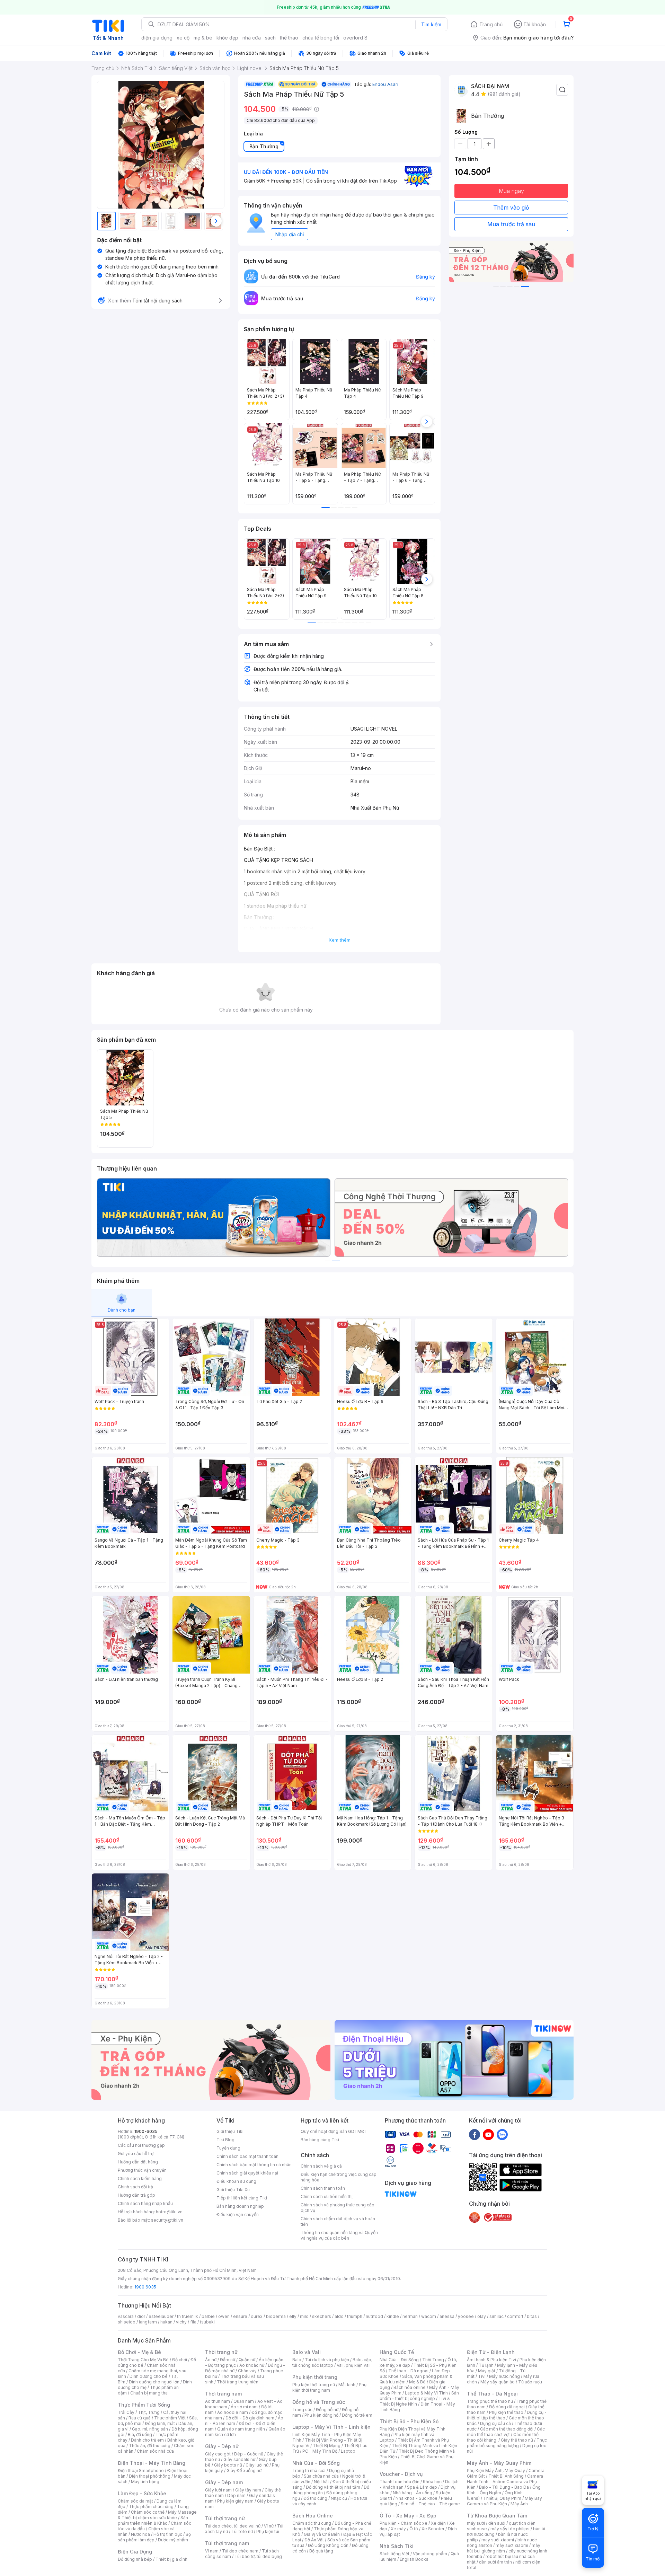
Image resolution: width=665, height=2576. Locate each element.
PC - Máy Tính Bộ (320, 2451)
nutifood (374, 2316)
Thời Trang (433, 2360)
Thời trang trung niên (238, 2382)
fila (193, 2322)
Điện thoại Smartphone (141, 2471)
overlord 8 (355, 38)
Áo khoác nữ (252, 2365)
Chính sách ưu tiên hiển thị (327, 2196)
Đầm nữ (228, 2360)
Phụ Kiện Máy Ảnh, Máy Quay (496, 2471)
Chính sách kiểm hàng (140, 2178)
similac (496, 2316)
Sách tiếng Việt (394, 2554)
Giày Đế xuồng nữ (244, 2471)
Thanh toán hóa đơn (400, 2482)
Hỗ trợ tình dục (168, 2534)
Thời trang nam (223, 2394)
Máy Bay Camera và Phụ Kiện (504, 2501)
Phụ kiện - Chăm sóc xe (404, 2523)
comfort (515, 2316)
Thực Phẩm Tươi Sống (144, 2405)
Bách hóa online (410, 2387)
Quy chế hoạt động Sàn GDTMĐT (334, 2131)
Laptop (348, 2451)
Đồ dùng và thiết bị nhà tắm (333, 2487)
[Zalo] (502, 2134)
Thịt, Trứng (149, 2412)
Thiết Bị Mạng (327, 2446)
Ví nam (212, 2551)
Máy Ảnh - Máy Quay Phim (499, 2463)
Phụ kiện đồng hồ (321, 2415)
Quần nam (244, 2401)
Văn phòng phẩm (430, 2554)
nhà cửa (252, 38)
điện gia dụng (157, 38)
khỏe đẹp (227, 38)
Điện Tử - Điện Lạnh (491, 2352)
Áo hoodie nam (233, 2412)
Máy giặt (487, 2371)
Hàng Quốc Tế (397, 2352)
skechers (322, 2316)
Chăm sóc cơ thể (148, 2512)
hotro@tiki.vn (169, 2212)
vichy (181, 2322)
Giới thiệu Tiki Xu (233, 2190)
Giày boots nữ (228, 2465)
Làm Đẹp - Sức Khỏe (142, 2493)
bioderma (276, 2316)
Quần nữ (247, 2360)
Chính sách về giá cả (321, 2166)
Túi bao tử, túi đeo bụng (258, 2556)
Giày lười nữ (257, 2465)
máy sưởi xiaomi (512, 2545)
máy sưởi (476, 2523)
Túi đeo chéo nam (240, 2551)
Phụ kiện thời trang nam (329, 2387)
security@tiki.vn (167, 2220)
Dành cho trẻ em (147, 2440)
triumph (355, 2316)
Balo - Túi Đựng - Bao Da (504, 2487)
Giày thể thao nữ (517, 2440)
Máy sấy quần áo (498, 2382)
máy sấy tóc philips (510, 2529)
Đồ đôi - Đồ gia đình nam (250, 2418)
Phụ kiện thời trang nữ (314, 2385)
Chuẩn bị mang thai (149, 2393)
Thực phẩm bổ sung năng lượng (507, 2443)
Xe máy (398, 2529)
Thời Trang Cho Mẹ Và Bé (143, 2360)
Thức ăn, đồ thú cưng (150, 2446)
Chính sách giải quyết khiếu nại (247, 2173)
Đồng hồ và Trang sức (319, 2402)
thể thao (289, 38)
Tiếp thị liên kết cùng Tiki (242, 2198)
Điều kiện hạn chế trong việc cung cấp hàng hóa (339, 2177)
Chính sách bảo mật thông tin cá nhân (254, 2165)
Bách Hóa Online (313, 2516)
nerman (410, 2316)
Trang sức (302, 2410)
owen (224, 2316)
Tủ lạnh (486, 2365)
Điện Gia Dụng (135, 2552)
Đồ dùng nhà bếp (135, 2559)
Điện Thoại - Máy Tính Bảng (152, 2463)
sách (270, 38)
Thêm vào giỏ (511, 208)
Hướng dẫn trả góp (136, 2195)
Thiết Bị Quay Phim (502, 2498)
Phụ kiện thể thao (506, 2412)
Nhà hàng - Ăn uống (413, 2493)
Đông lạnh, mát (160, 2423)
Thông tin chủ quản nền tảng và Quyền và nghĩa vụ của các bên (339, 2235)
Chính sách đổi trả (135, 2187)
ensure (240, 2316)
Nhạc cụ (339, 2498)
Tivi (482, 2376)
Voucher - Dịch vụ (401, 2474)
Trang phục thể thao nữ (490, 2401)
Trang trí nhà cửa (309, 2471)
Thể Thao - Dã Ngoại (492, 2394)
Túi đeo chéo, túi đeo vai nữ (233, 2526)
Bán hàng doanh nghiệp (240, 2206)
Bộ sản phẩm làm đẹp (154, 2537)
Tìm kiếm (431, 24)
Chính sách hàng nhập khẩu (145, 2203)
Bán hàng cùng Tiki (320, 2140)
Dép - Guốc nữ (249, 2454)
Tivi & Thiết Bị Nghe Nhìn (415, 2401)
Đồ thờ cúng (315, 2498)
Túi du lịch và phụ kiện (327, 2360)
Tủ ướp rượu (530, 2382)
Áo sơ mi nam (244, 2407)
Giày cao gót (218, 2454)
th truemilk (188, 2316)
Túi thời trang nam (227, 2543)
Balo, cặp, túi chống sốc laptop (332, 2362)
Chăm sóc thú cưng (312, 2523)
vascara (126, 2316)
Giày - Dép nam (224, 2482)
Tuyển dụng (228, 2148)
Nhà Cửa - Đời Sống (316, 2463)
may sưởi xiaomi (498, 2540)
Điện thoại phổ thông (150, 2476)
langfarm (148, 2322)
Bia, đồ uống (140, 2434)
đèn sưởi (497, 2523)
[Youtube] (488, 2134)
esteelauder (161, 2316)
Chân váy (247, 2371)
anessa (447, 2316)
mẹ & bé (203, 38)
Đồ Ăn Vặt (314, 2540)
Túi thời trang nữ (225, 2518)
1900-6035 (146, 2131)
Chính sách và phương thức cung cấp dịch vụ (338, 2208)
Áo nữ (211, 2360)
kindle (393, 2316)
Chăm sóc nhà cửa (155, 2451)
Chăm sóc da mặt (135, 2501)
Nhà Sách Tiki (397, 2546)
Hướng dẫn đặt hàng (138, 2162)
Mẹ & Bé (417, 2382)
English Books (414, 2559)
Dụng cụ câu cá (495, 2423)
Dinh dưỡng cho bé (149, 2376)
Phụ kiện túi (268, 2531)
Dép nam (236, 2495)
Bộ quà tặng (321, 2551)
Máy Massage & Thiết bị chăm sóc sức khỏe (157, 2515)
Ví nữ (269, 2526)
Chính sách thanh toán (323, 2188)
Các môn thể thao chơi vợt (506, 2432)
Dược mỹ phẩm (173, 2540)
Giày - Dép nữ (222, 2446)
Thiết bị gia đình (171, 2559)
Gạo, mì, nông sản (150, 2429)
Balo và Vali (307, 2352)
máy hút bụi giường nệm (504, 2548)
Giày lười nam (218, 2490)
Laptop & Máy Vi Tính (426, 2393)
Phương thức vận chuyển (142, 2170)
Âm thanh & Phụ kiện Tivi (491, 2360)
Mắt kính (347, 2385)
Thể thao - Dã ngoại (408, 2371)
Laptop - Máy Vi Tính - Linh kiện (331, 2427)
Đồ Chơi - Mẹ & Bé (139, 2352)
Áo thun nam (218, 2401)
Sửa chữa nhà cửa (321, 2476)
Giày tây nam (248, 2490)
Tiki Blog (225, 2140)
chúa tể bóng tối (321, 38)
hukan (166, 2322)
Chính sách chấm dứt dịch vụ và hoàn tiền (338, 2221)
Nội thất (321, 2482)
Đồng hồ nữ (327, 2410)
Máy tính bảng (145, 2482)
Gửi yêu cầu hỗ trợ (136, 2154)
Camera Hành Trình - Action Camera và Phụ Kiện (505, 2482)
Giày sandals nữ (239, 2459)
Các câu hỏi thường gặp (141, 2145)
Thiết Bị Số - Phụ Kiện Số (409, 2421)
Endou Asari (385, 84)
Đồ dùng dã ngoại (507, 2407)
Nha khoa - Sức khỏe (416, 2498)
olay (482, 2316)
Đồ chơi (180, 2360)
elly (293, 2316)
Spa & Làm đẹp (422, 2487)
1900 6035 (145, 2287)
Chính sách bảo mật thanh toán (247, 2156)
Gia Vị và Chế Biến (322, 2534)
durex (257, 2316)
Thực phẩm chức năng (151, 2507)
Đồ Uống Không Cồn (328, 2545)
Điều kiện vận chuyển (238, 2215)
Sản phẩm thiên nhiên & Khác (153, 2520)
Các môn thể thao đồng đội (507, 2429)
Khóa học (432, 2482)
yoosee (466, 2316)
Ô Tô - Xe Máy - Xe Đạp (408, 2516)
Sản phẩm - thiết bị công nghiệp (419, 2396)
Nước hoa (140, 2534)
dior (141, 2316)
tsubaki (207, 2322)
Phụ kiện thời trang (315, 2377)
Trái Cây (126, 2412)
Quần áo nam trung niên (241, 2429)
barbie (208, 2316)
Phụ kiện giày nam (235, 2501)
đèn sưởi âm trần (495, 2562)
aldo (339, 2316)
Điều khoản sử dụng (236, 2181)
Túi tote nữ (242, 2531)
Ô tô (414, 2529)
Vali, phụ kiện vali (354, 2365)
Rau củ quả (140, 2418)
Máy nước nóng (504, 2376)
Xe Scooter (433, 2529)
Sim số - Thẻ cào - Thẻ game (430, 2504)
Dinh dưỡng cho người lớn (154, 2382)
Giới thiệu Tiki (230, 2131)
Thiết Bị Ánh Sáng (506, 2476)
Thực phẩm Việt (170, 2418)
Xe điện (438, 2523)
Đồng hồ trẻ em (357, 2415)
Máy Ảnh (519, 2504)
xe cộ (183, 38)
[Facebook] (475, 2134)
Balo (297, 2360)
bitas (532, 2316)
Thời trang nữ (221, 2352)
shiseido (127, 2322)
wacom (429, 2316)
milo (304, 2316)
